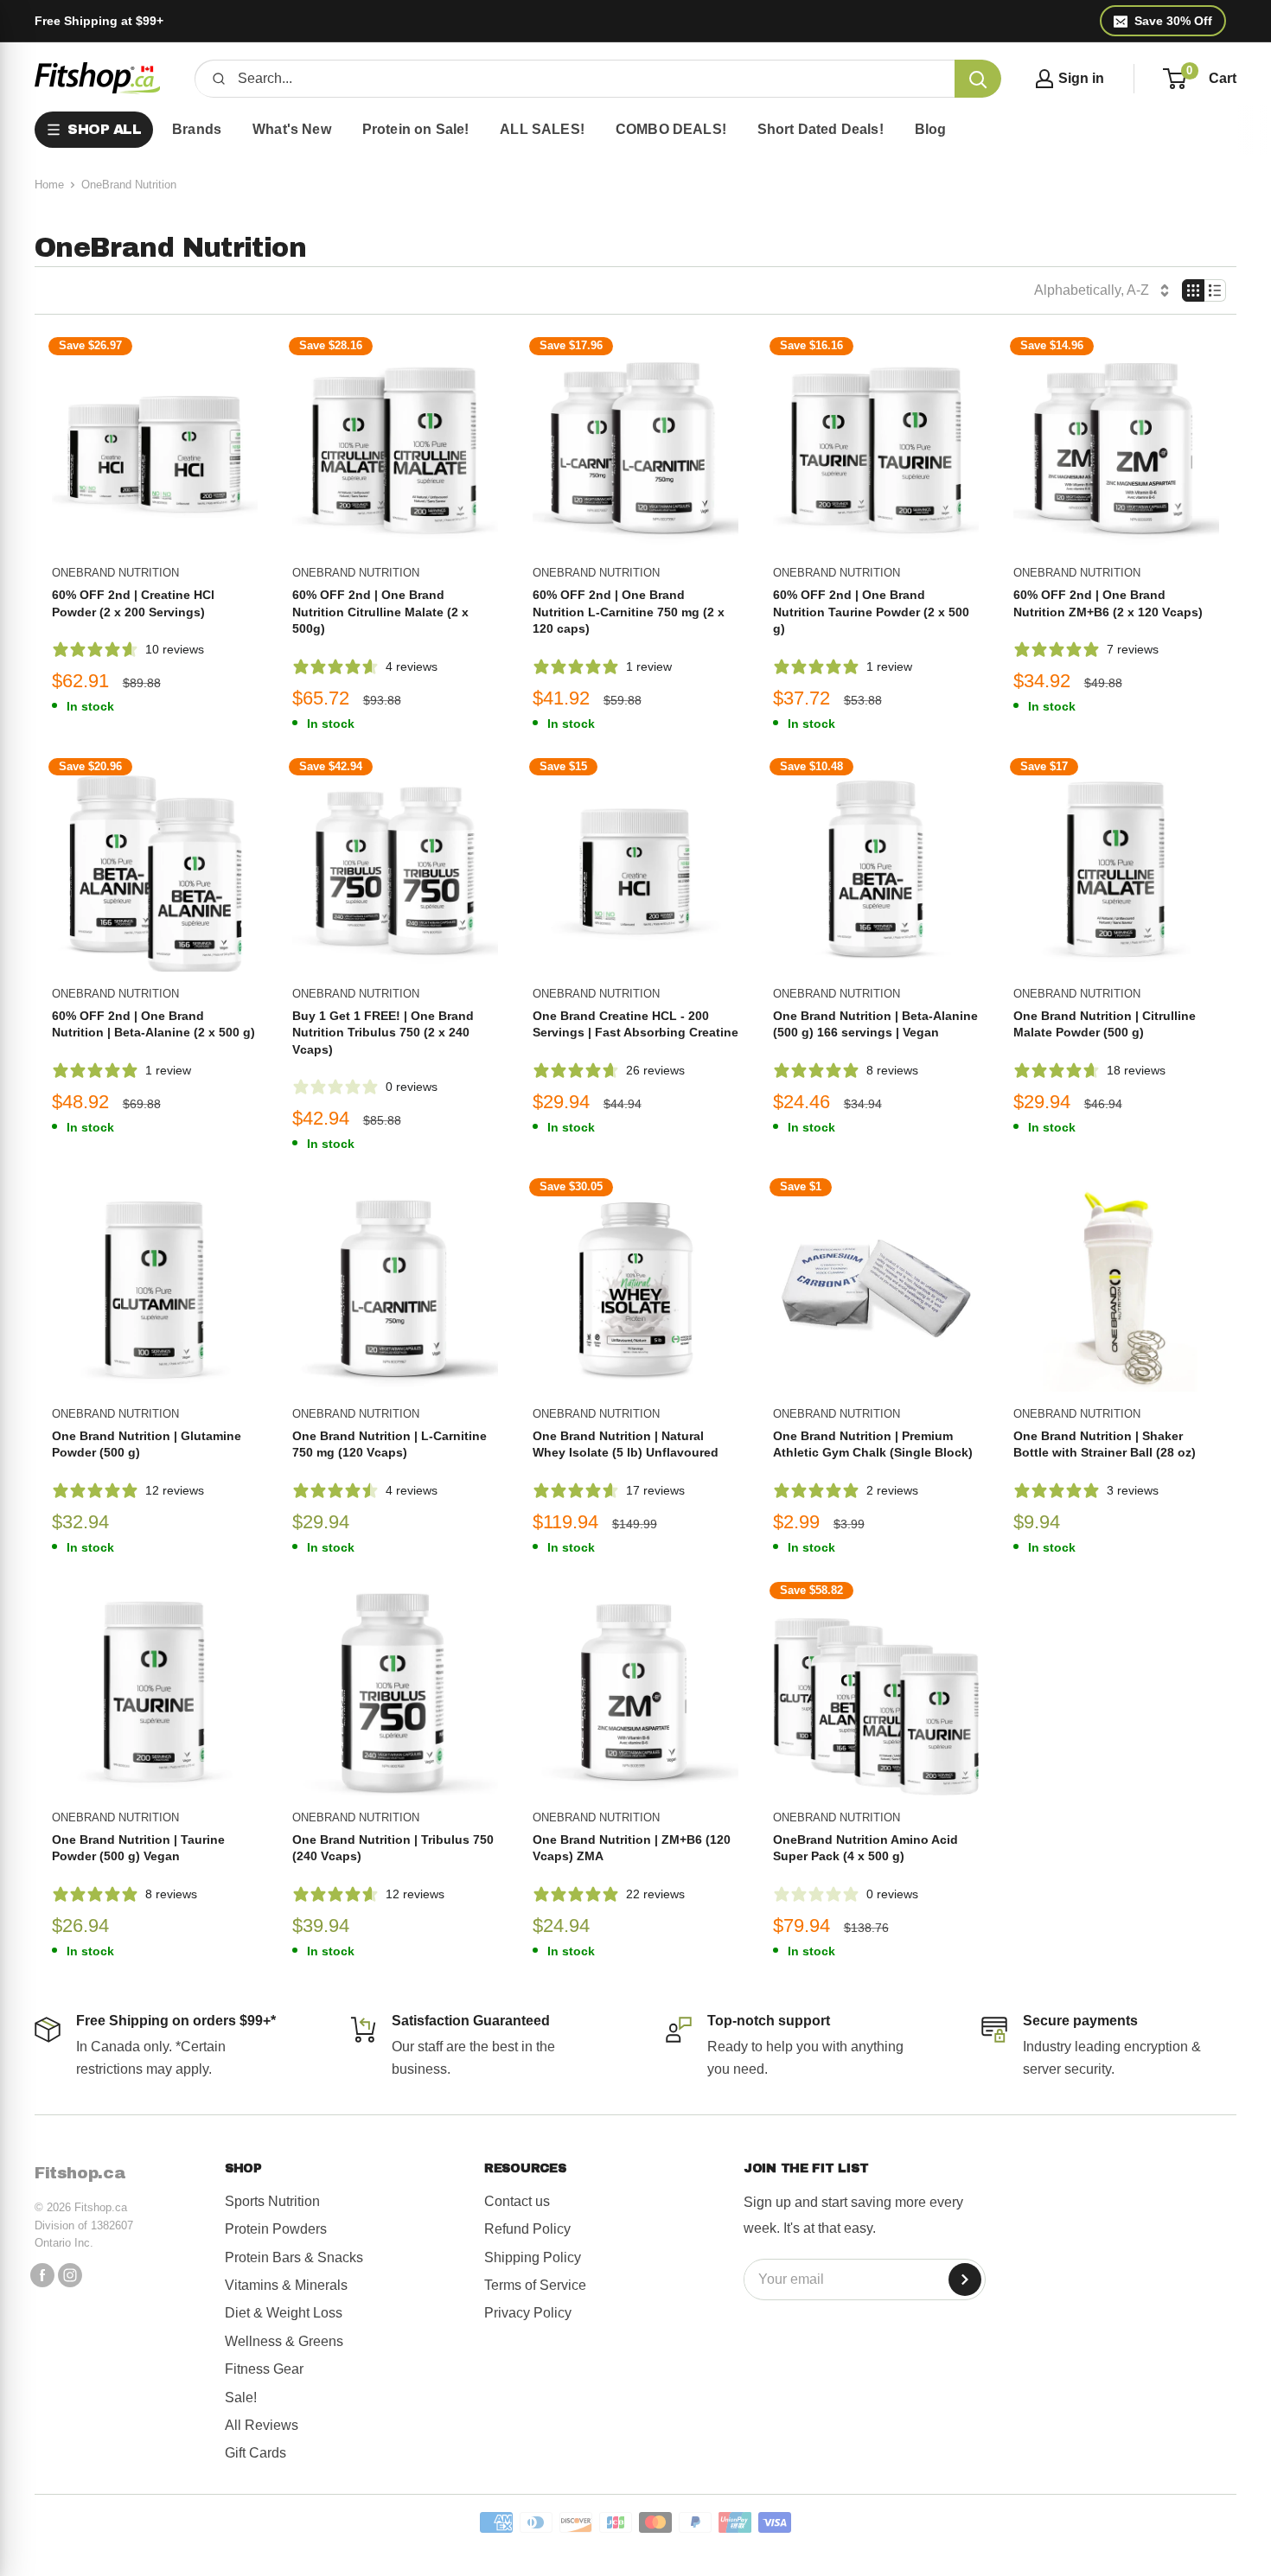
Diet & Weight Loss (284, 2313)
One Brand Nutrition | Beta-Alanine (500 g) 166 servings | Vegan (875, 1024)
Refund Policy (527, 2229)
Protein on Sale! (416, 129)
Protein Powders (276, 2229)
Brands (197, 129)
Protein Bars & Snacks (294, 2257)
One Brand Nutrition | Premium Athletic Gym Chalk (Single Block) (873, 1444)
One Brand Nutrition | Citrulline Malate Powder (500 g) (1105, 1024)
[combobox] (590, 79)
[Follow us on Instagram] (70, 2275)
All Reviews (262, 2425)
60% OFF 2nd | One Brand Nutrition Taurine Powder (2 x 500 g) (871, 612)
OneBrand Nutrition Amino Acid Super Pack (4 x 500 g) (865, 1848)
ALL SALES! (542, 129)
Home (49, 185)
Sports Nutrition (272, 2201)
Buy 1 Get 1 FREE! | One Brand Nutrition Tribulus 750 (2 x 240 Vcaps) (383, 1033)
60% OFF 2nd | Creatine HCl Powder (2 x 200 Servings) (133, 603)
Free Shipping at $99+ (99, 21)
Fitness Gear (264, 2369)
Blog (931, 129)
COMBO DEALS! (671, 129)
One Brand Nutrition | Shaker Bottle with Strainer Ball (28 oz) (1105, 1444)
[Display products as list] (1215, 290)
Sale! (241, 2397)
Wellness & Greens (284, 2341)
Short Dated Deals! (821, 129)
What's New (292, 129)
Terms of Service (535, 2285)
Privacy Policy (528, 2313)
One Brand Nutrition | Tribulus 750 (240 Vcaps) (393, 1848)
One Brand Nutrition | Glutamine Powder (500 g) (147, 1444)
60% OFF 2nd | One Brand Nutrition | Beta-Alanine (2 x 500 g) (153, 1024)
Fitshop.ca (80, 2173)
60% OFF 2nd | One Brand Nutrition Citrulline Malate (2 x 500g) (380, 612)
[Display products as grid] (1193, 290)
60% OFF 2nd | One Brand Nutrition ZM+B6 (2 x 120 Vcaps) (1108, 603)
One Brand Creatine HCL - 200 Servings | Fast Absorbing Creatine (635, 1024)
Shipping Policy (533, 2257)
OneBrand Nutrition (115, 573)
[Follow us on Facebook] (42, 2275)
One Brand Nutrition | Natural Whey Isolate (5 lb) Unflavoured (626, 1444)
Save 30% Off (1173, 21)
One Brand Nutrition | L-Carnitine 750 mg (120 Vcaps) (390, 1444)
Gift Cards (255, 2453)
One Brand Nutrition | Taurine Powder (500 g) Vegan (138, 1848)
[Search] (978, 79)
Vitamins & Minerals (286, 2285)
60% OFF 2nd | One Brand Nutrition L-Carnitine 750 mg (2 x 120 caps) (629, 612)
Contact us (517, 2201)
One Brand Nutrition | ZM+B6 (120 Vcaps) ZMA (632, 1848)
